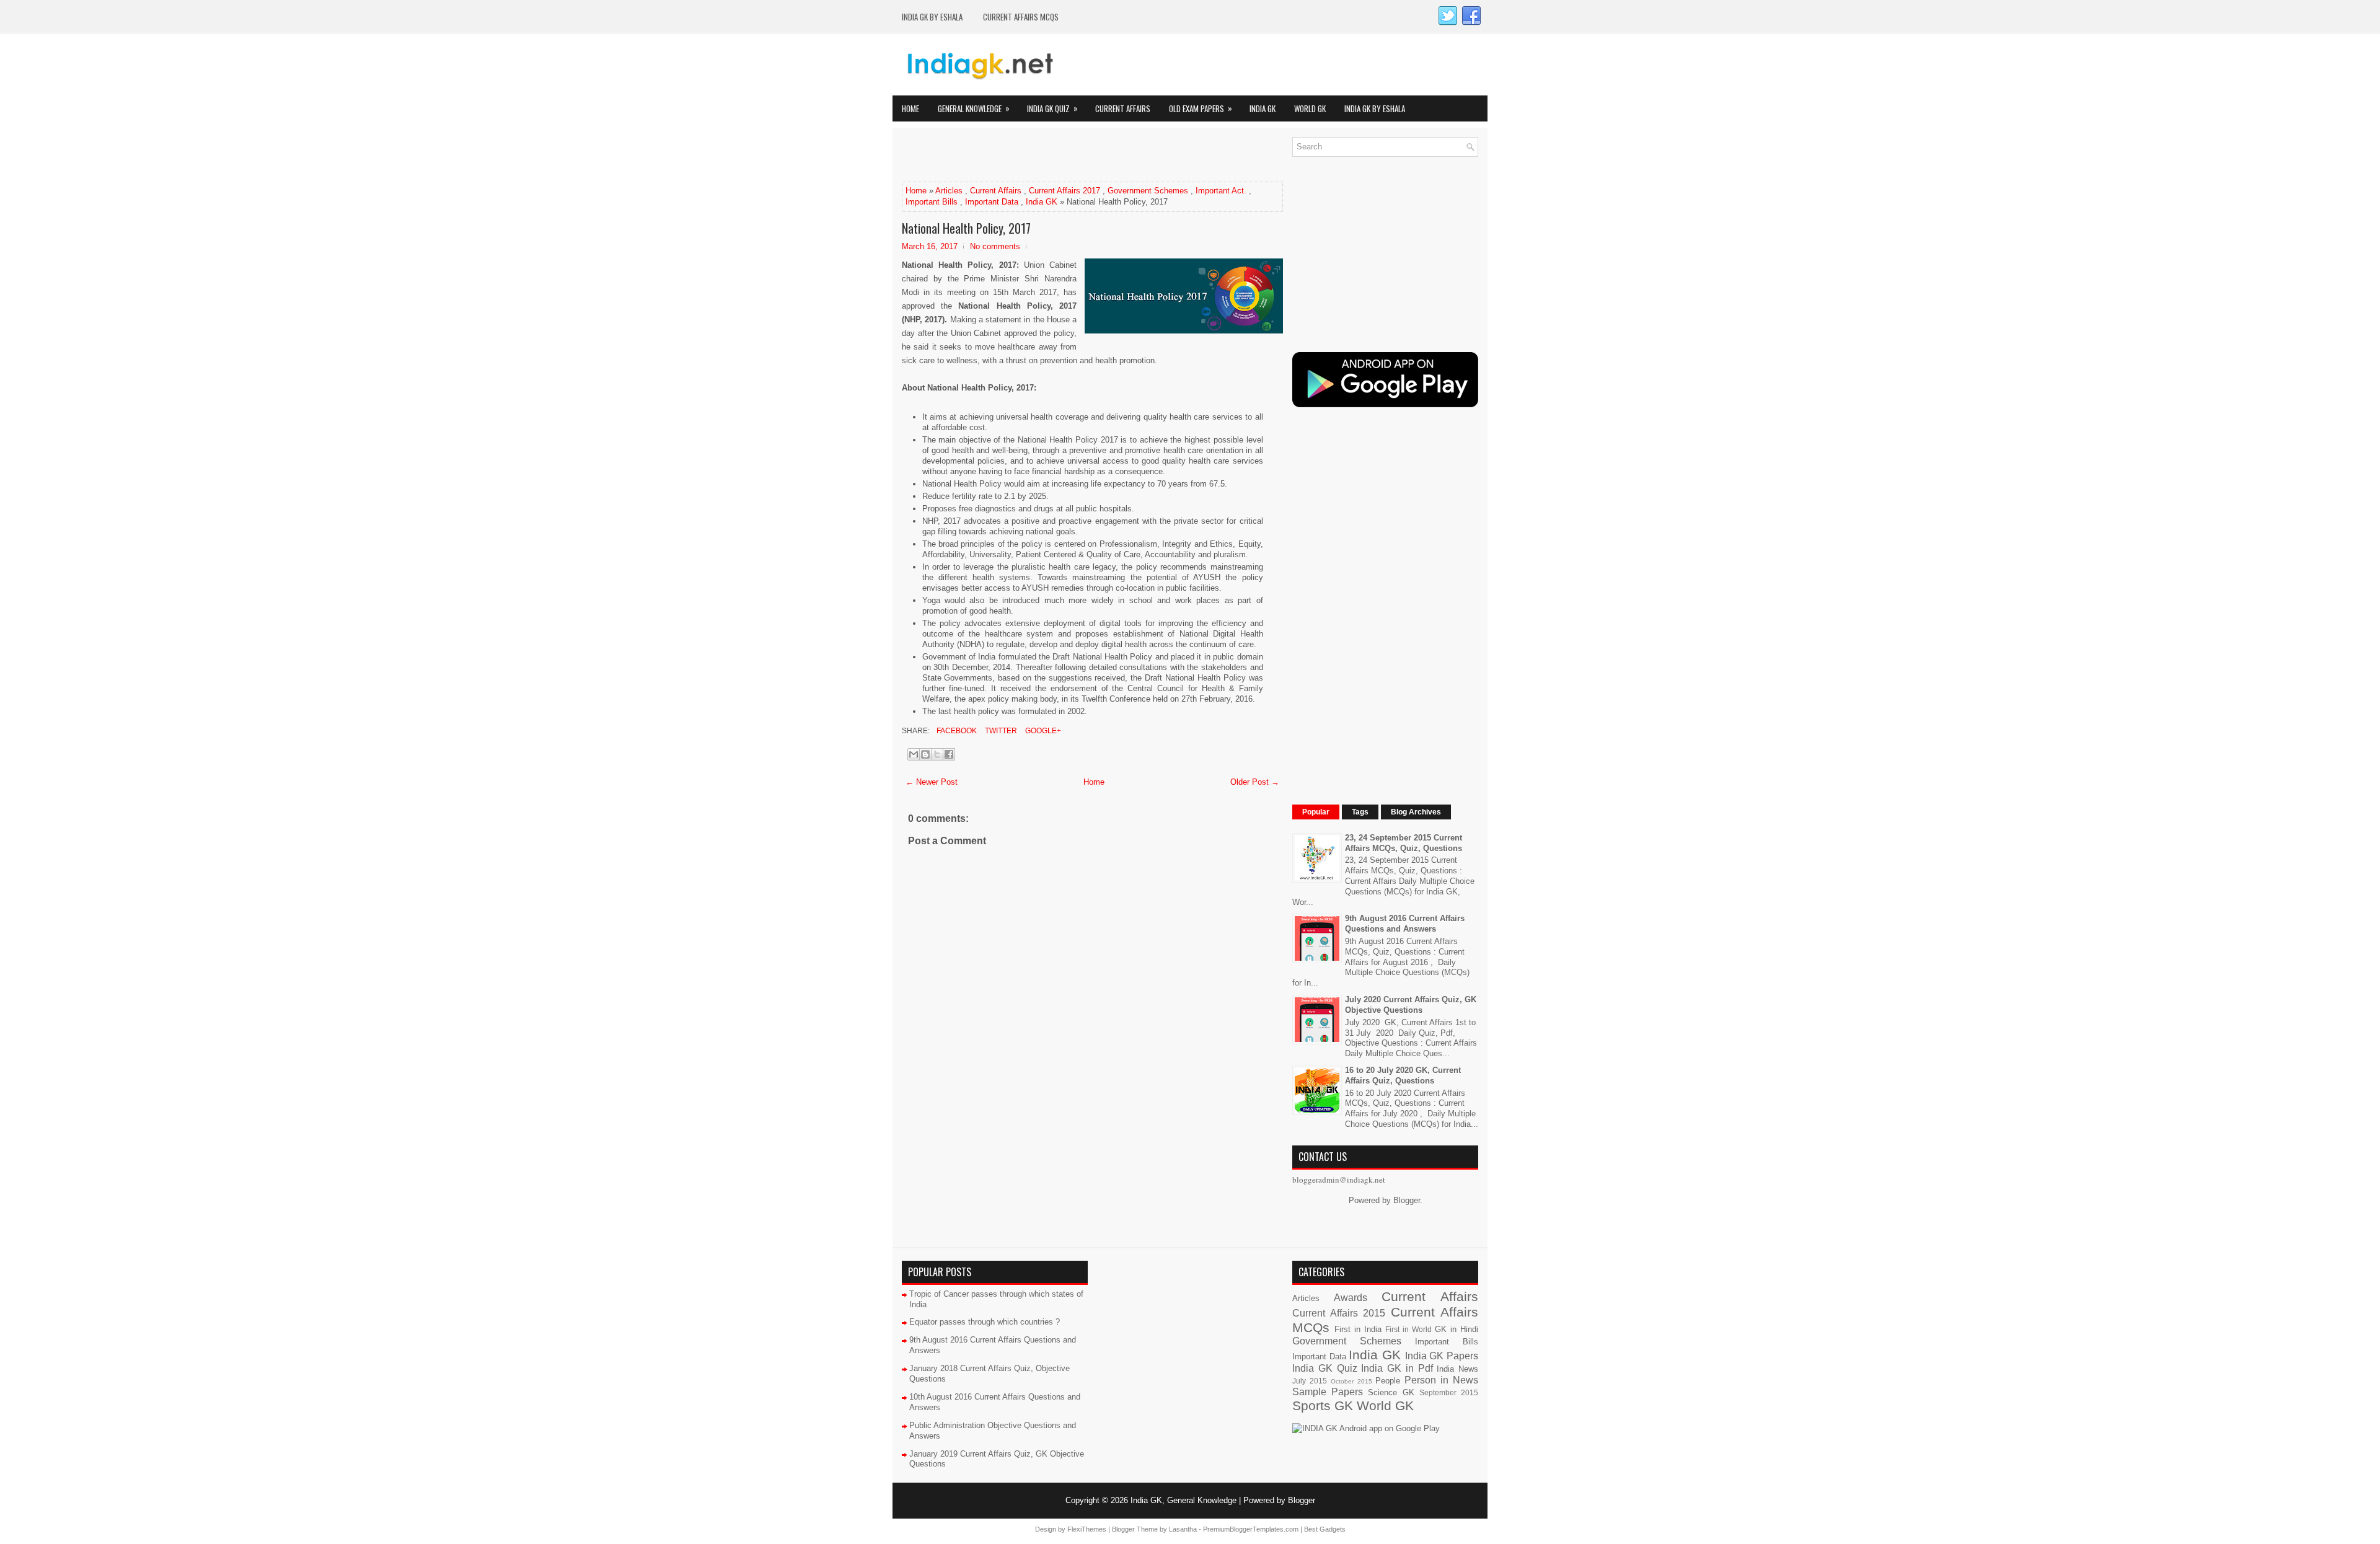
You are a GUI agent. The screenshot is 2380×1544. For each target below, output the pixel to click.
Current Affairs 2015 (1339, 1313)
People (1388, 1381)
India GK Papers (1442, 1356)
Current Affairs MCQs (1021, 17)
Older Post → (1255, 782)
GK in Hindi (1457, 1329)
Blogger (1407, 1200)
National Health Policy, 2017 (966, 228)
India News (1457, 1369)
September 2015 (1449, 1392)
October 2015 (1351, 1381)
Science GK (1391, 1392)
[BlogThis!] (925, 754)
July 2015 (1310, 1381)
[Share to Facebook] (949, 754)
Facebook (956, 731)
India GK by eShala (932, 17)
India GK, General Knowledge (1183, 1500)
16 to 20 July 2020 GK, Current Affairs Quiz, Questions (1403, 1075)
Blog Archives (1416, 812)
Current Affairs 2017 (1064, 191)
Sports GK (1323, 1405)
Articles (949, 191)
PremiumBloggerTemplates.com (1251, 1529)
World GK (1310, 108)
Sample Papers (1328, 1392)
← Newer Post (932, 782)
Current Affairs (1123, 108)
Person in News (1441, 1380)
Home (910, 108)
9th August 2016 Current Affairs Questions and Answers (1405, 924)
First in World (1408, 1329)
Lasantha (1183, 1529)
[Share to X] (937, 754)
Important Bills (932, 202)
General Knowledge (974, 108)
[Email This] (914, 754)
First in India (1358, 1329)
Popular (1316, 812)
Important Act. (1221, 191)
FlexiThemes (1087, 1529)
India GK (1263, 108)
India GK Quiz (1052, 108)
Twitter (1000, 731)
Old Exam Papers (1201, 108)
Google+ (1042, 731)
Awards (1351, 1298)
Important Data (992, 202)
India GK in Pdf (1397, 1368)
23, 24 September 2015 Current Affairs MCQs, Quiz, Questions (1404, 843)
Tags (1360, 812)
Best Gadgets (1325, 1529)
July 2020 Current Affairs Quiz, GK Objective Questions (1411, 1005)
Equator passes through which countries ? (985, 1322)
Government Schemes (1148, 191)
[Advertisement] (1047, 156)
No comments (995, 246)
